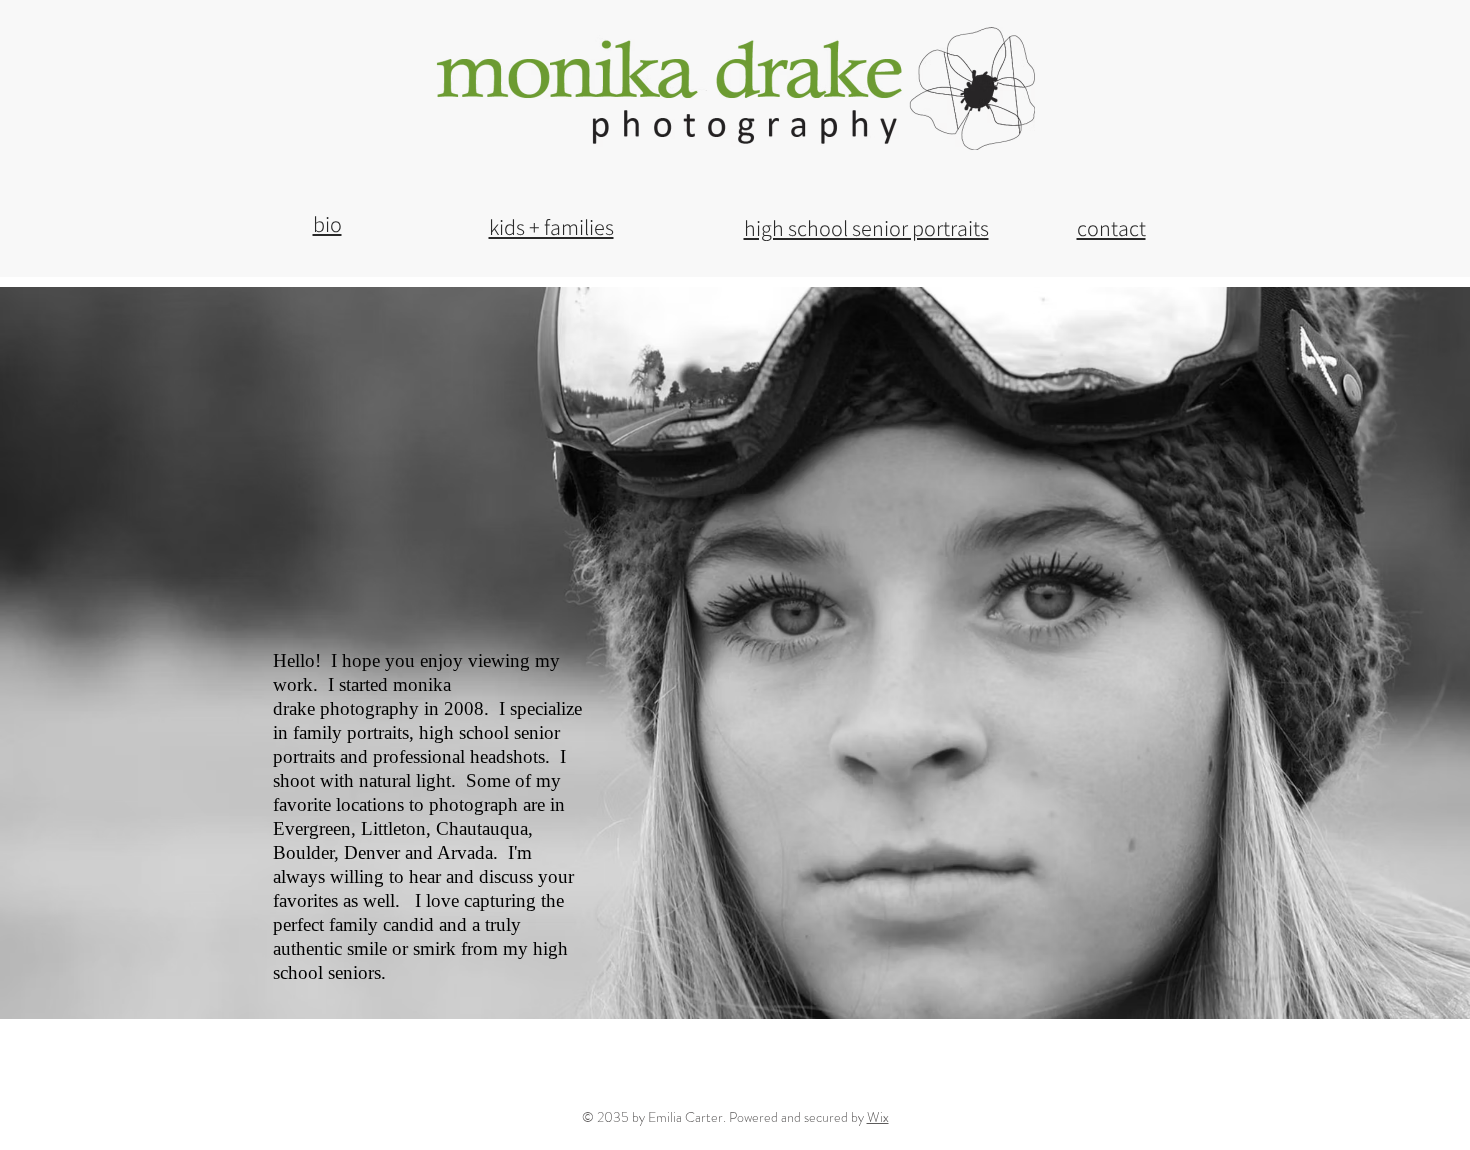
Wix (878, 1117)
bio (327, 224)
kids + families (551, 227)
